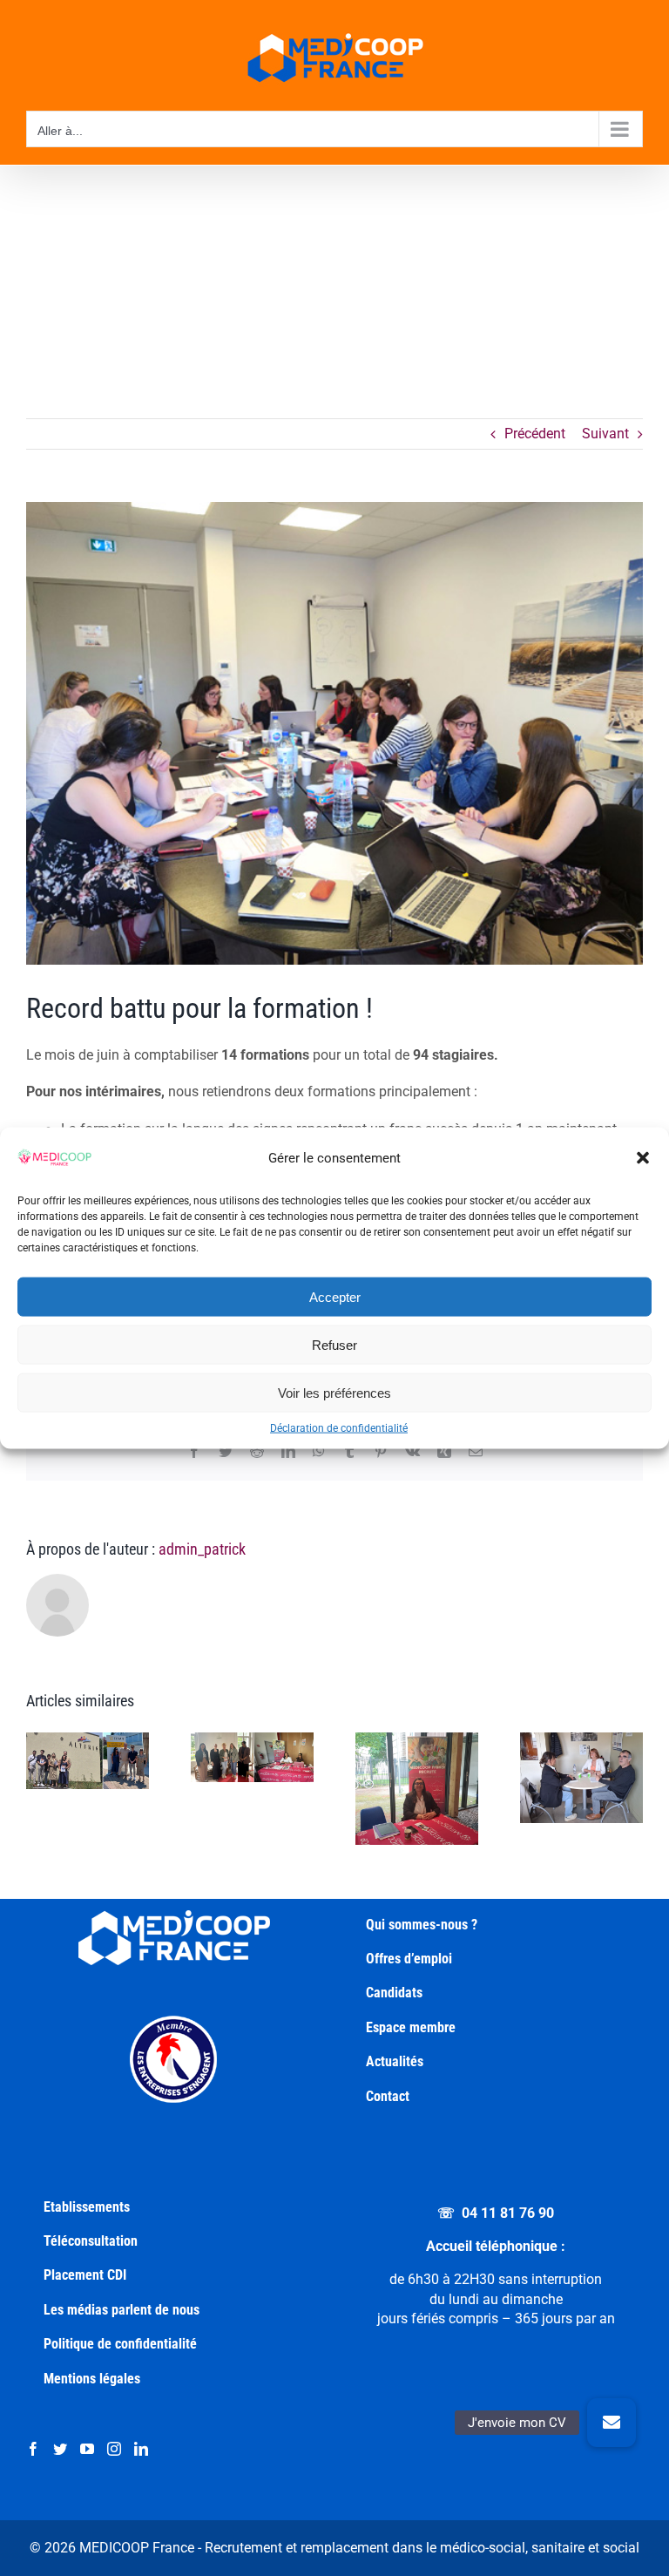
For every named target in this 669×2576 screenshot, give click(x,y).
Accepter (335, 1296)
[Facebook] (33, 2449)
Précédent (535, 434)
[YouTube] (87, 2449)
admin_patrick (202, 1549)
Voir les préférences (334, 1392)
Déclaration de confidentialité (339, 1428)
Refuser (334, 1344)
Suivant (605, 434)
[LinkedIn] (141, 2449)
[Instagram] (114, 2449)
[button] (643, 1158)
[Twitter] (60, 2449)
